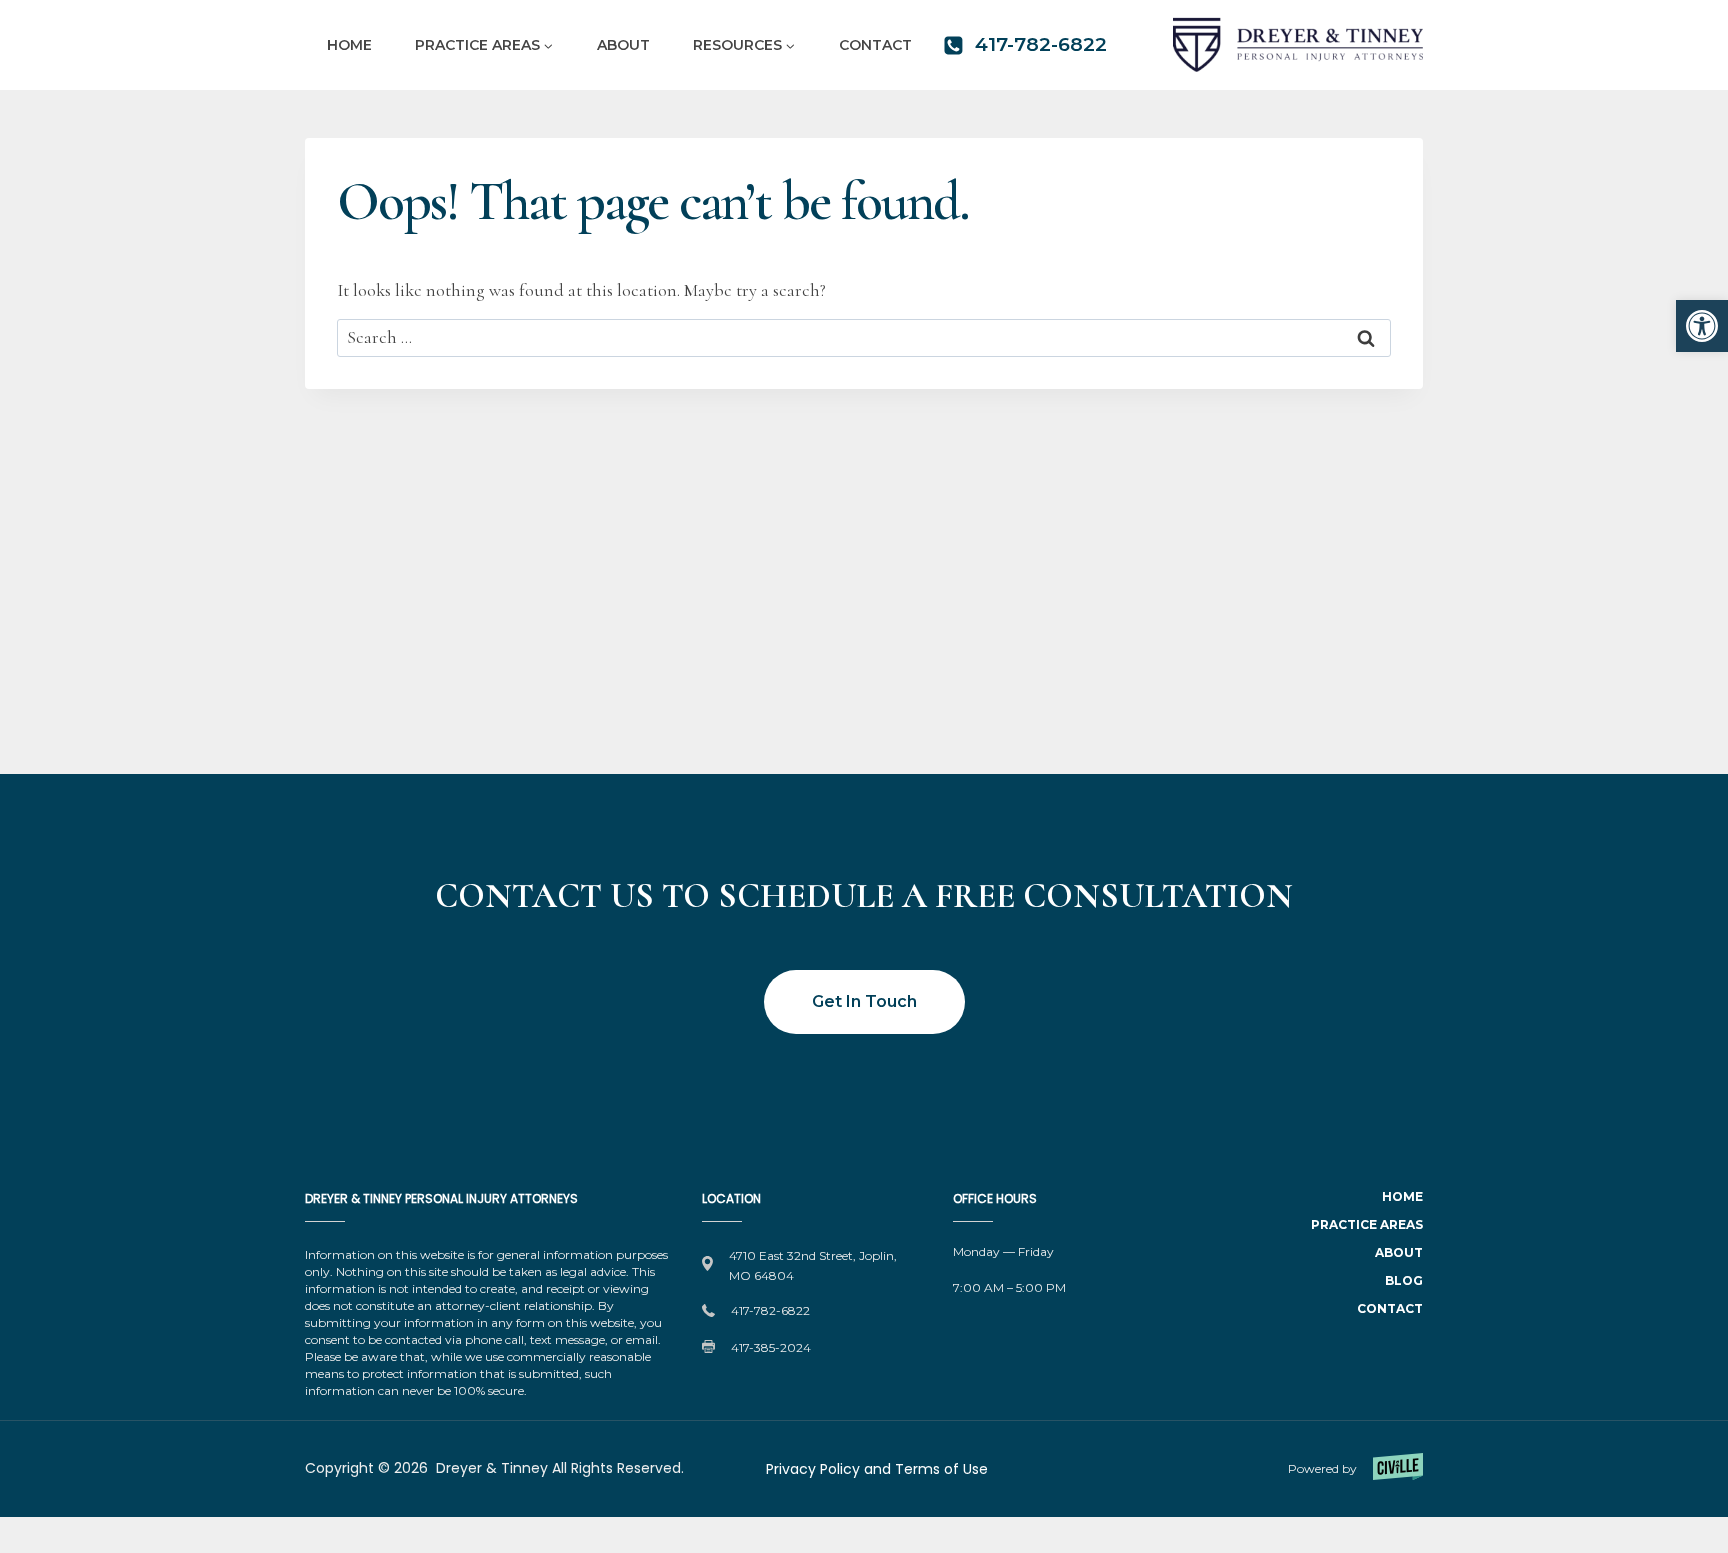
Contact (875, 45)
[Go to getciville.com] (1303, 1469)
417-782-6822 (770, 1310)
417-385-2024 (771, 1347)
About (623, 45)
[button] (1702, 326)
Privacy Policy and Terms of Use (877, 1469)
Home (349, 45)
